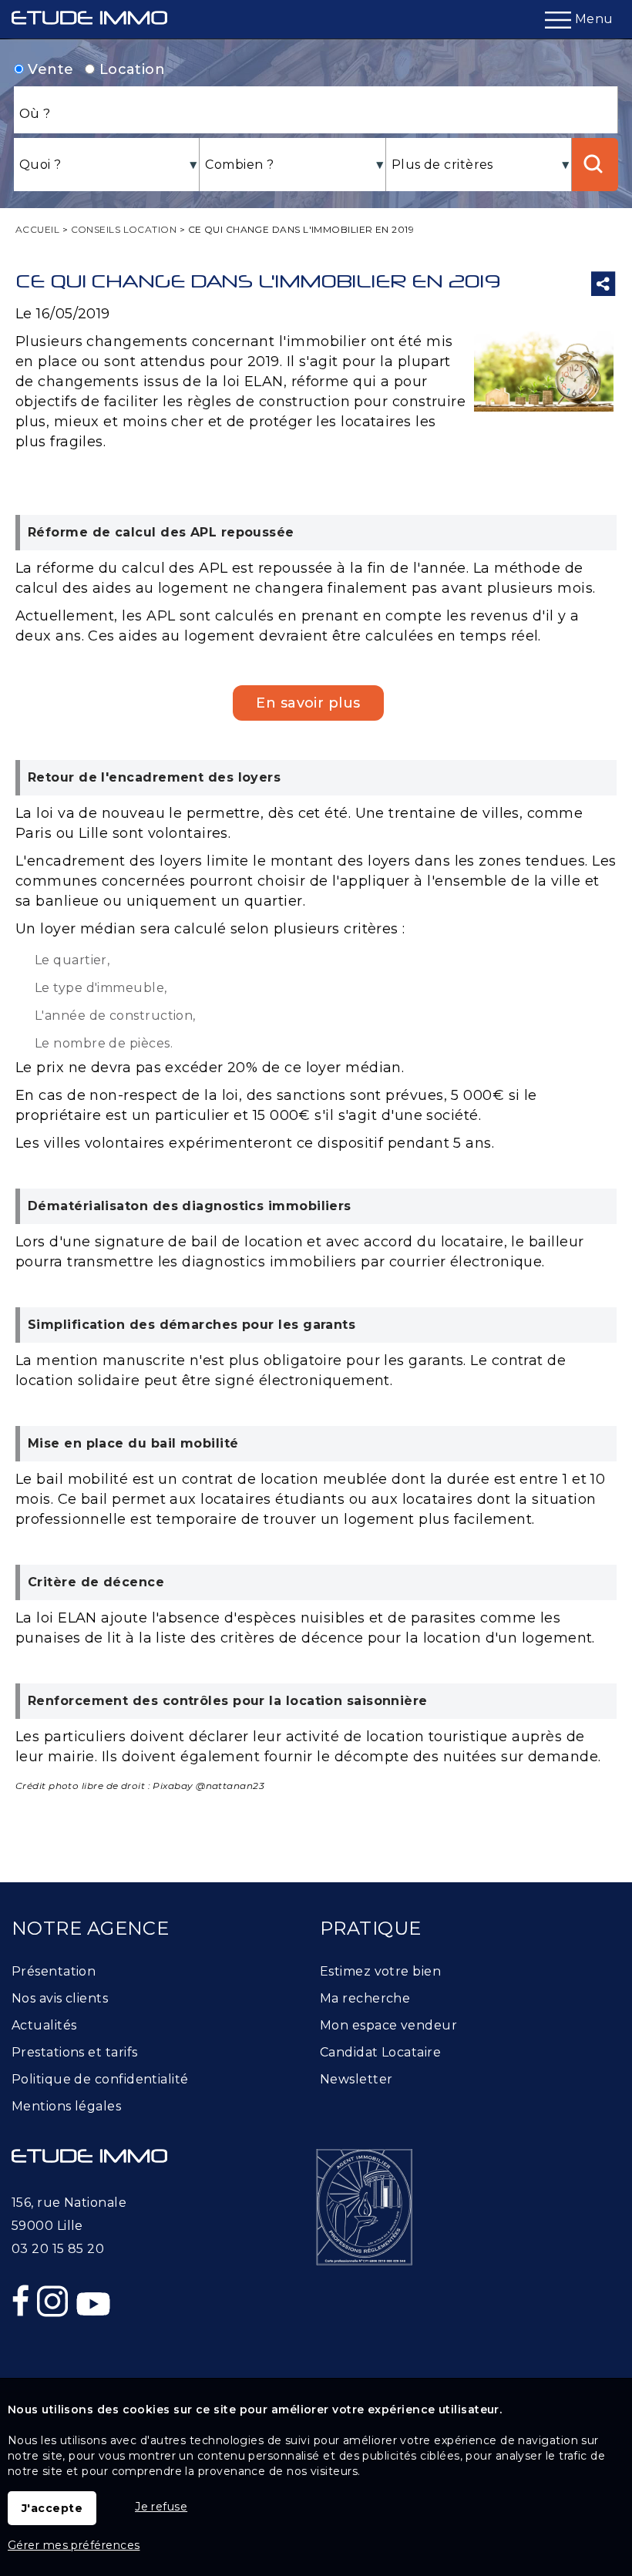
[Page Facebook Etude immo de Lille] (22, 2334)
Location (130, 69)
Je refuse (161, 2507)
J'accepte (52, 2508)
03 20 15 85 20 (58, 2249)
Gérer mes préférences (74, 2545)
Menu (592, 19)
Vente (49, 69)
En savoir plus (308, 703)
